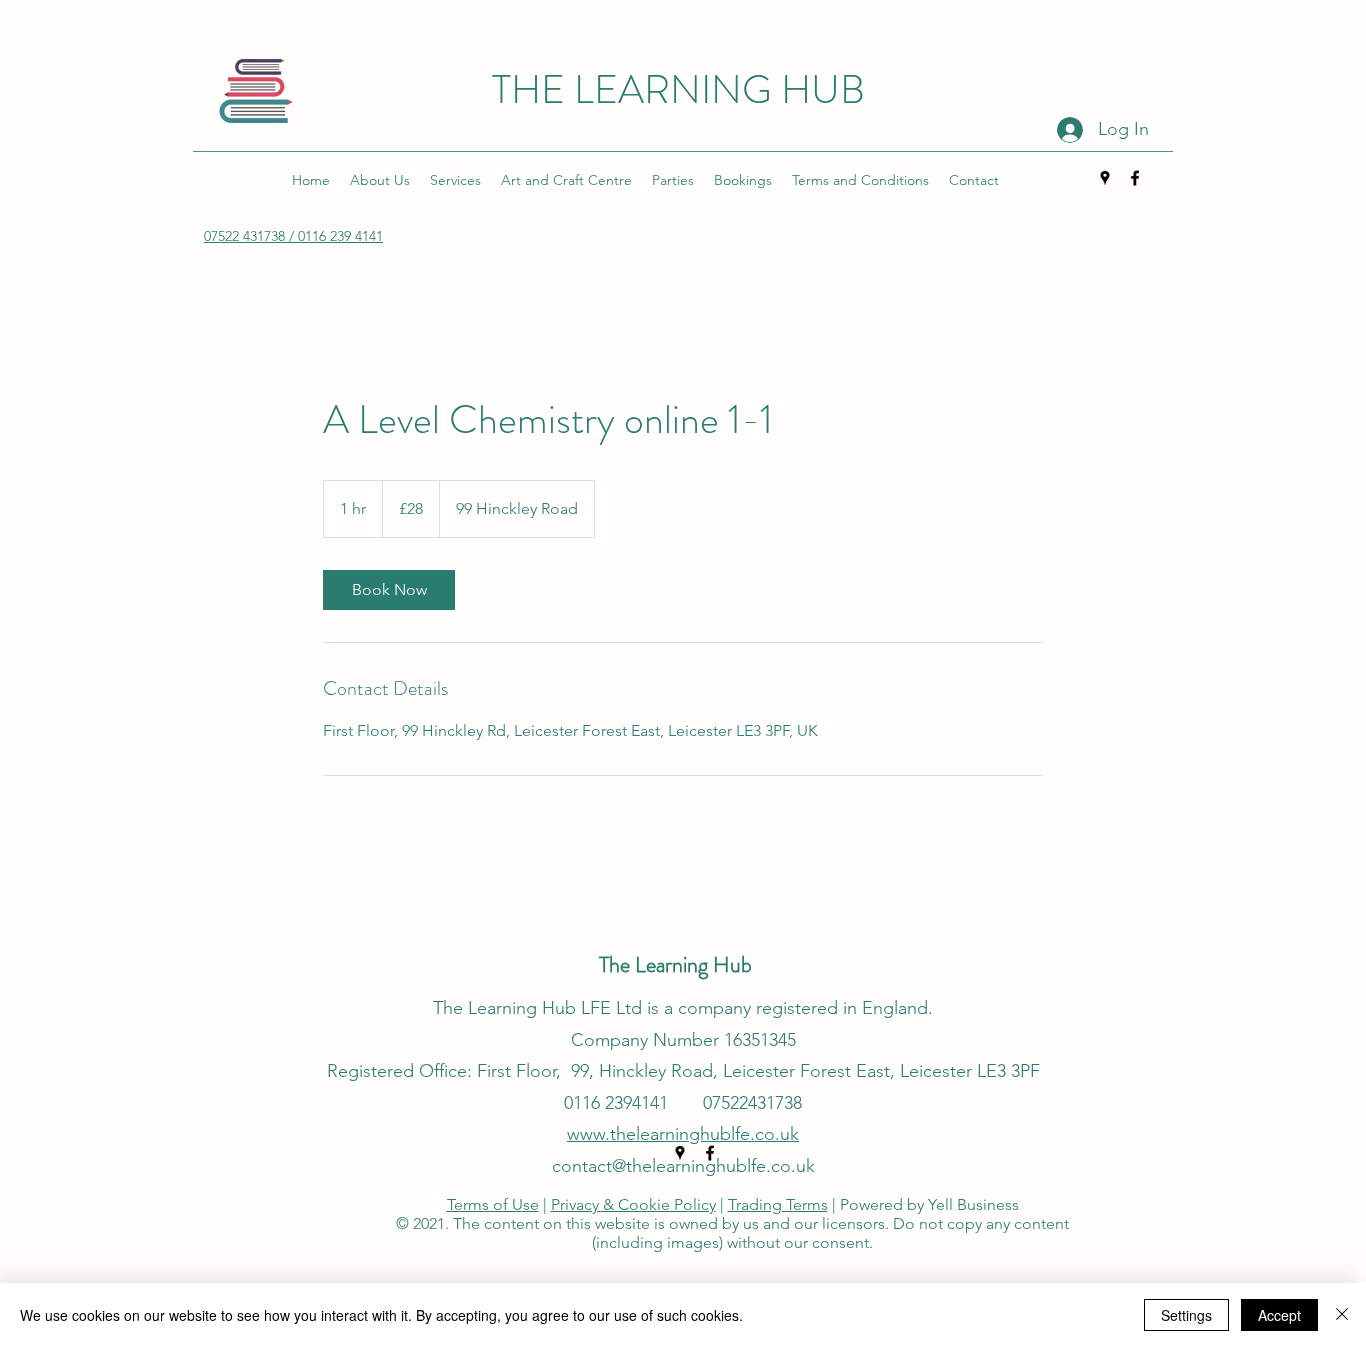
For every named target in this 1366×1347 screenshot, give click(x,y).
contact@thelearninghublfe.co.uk (683, 1166)
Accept (1279, 1315)
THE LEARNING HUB (683, 89)
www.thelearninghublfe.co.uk (683, 1134)
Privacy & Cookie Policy (633, 1204)
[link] (389, 590)
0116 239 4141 (340, 236)
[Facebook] (1135, 178)
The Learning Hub (678, 964)
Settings (1186, 1315)
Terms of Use (493, 1204)
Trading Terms (778, 1204)
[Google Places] (1105, 178)
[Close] (1342, 1315)
